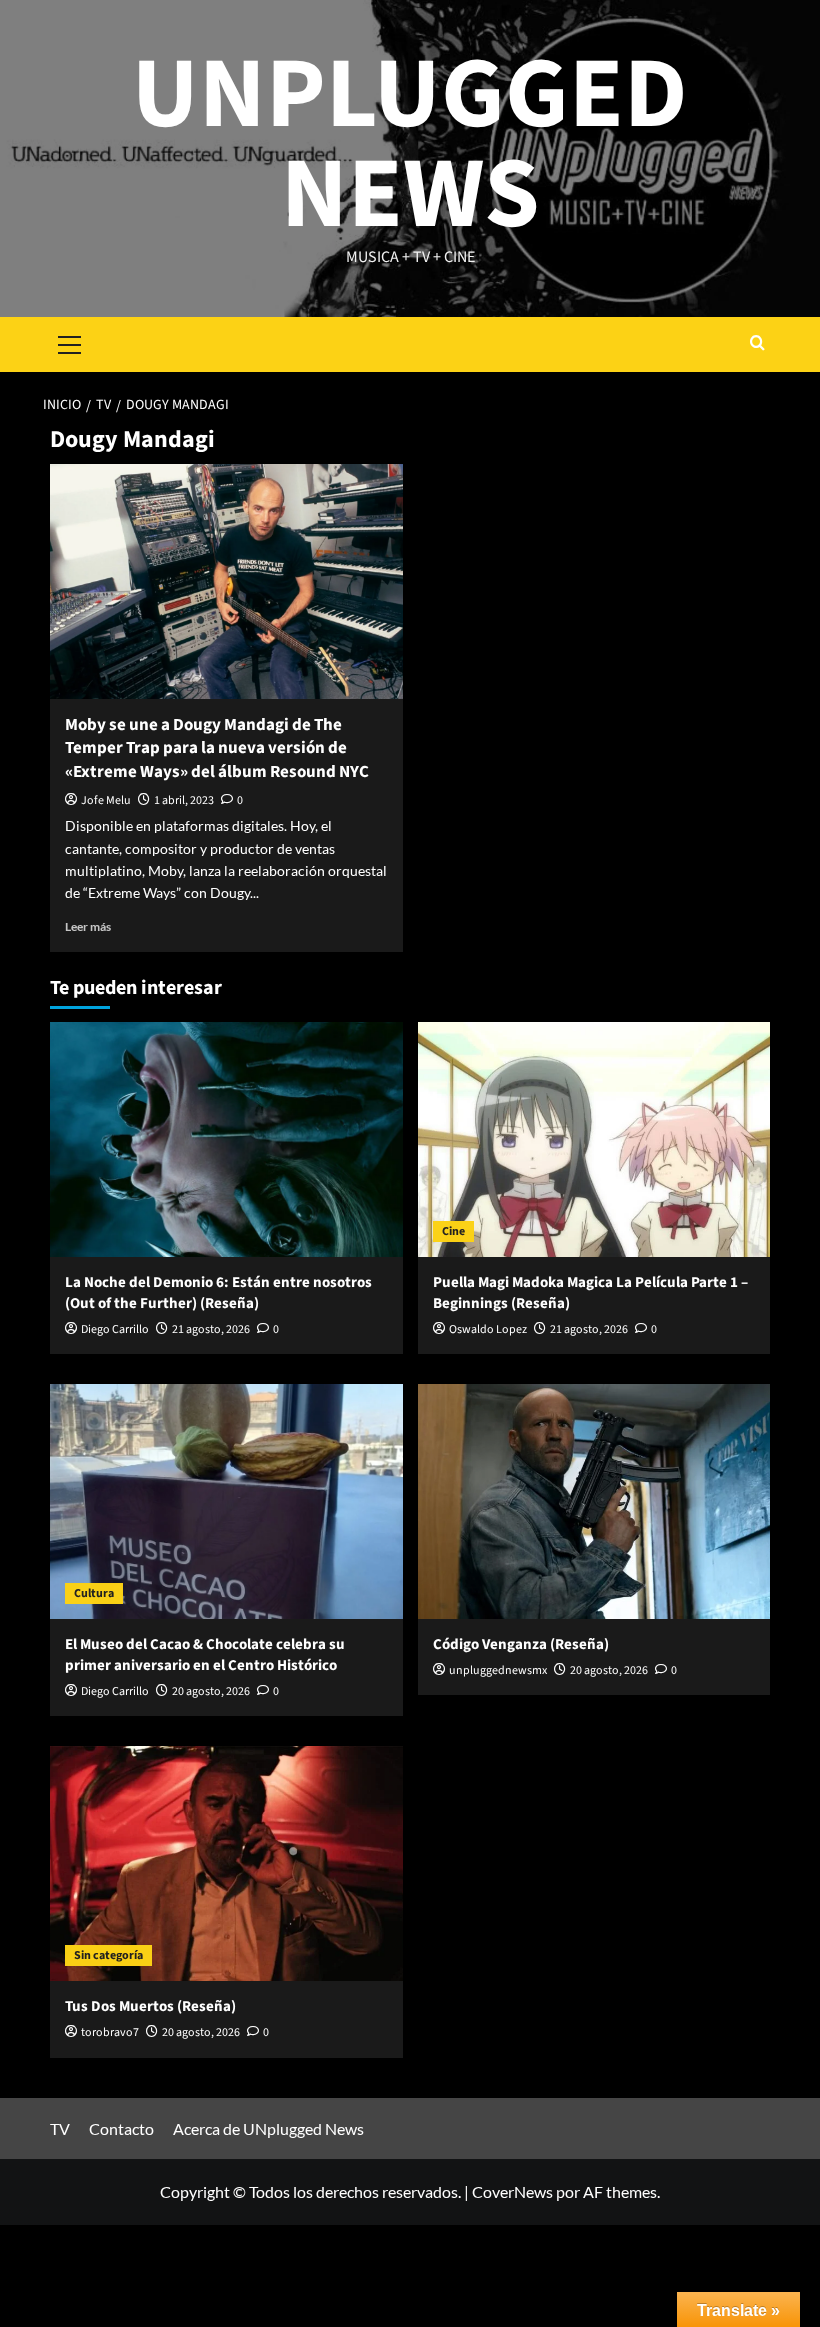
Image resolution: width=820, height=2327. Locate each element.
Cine (453, 1231)
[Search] (757, 344)
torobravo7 (110, 2032)
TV (60, 2128)
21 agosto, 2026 (211, 1329)
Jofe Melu (106, 800)
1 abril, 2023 (184, 800)
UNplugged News (410, 145)
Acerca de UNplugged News (268, 2128)
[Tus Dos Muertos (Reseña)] (226, 1863)
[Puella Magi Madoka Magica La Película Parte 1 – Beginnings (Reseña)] (594, 1139)
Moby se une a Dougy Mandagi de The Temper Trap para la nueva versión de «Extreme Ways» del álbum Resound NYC (217, 749)
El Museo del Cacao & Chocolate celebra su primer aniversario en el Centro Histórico (205, 1655)
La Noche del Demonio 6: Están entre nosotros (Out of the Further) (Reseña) (218, 1293)
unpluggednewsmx (498, 1670)
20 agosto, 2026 (211, 1691)
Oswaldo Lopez (488, 1329)
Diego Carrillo (115, 1329)
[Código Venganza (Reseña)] (594, 1501)
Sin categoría (108, 1955)
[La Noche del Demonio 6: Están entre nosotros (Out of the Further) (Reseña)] (226, 1139)
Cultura (94, 1593)
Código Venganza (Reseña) (521, 1644)
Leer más (88, 926)
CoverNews (512, 2191)
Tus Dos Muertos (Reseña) (150, 2006)
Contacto (121, 2128)
